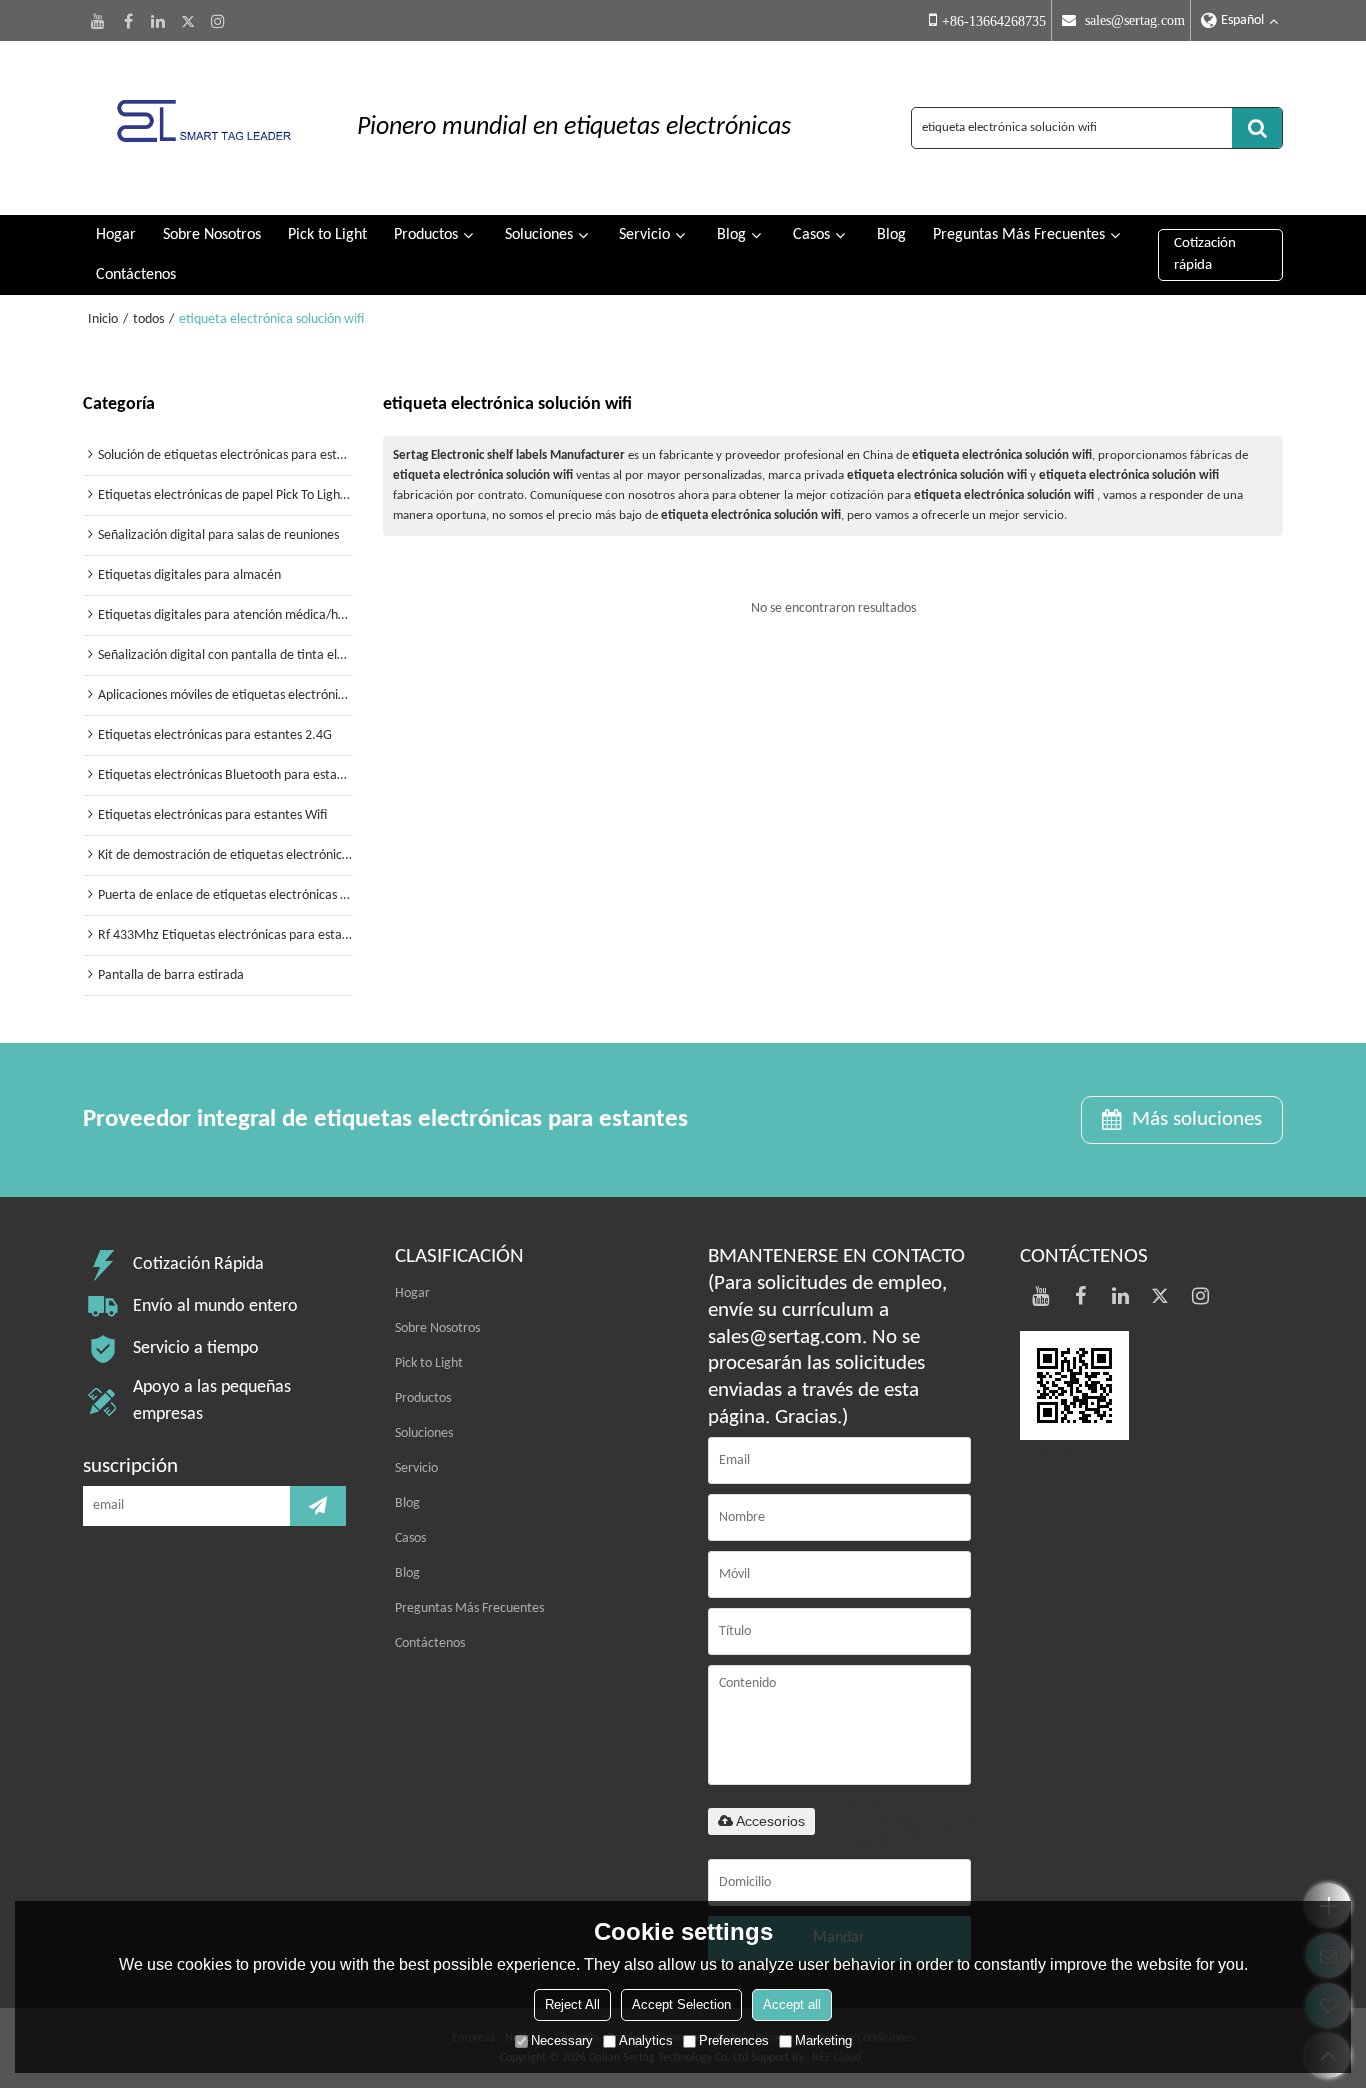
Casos (811, 235)
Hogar (116, 235)
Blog (731, 235)
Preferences (734, 2040)
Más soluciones (1197, 1119)
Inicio (103, 319)
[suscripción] (317, 1506)
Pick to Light (327, 235)
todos (148, 319)
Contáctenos (136, 275)
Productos (426, 235)
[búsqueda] (1257, 128)
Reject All (572, 2004)
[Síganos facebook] (128, 21)
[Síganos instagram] (218, 21)
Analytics (646, 2040)
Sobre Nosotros (212, 235)
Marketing (823, 2040)
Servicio (644, 235)
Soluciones (539, 235)
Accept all (792, 2004)
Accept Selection (681, 2004)
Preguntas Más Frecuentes (1019, 235)
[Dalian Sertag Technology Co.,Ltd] (203, 128)
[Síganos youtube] (98, 21)
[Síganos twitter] (188, 21)
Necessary (562, 2040)
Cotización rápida (1205, 254)
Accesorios (770, 1821)
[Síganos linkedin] (158, 21)
